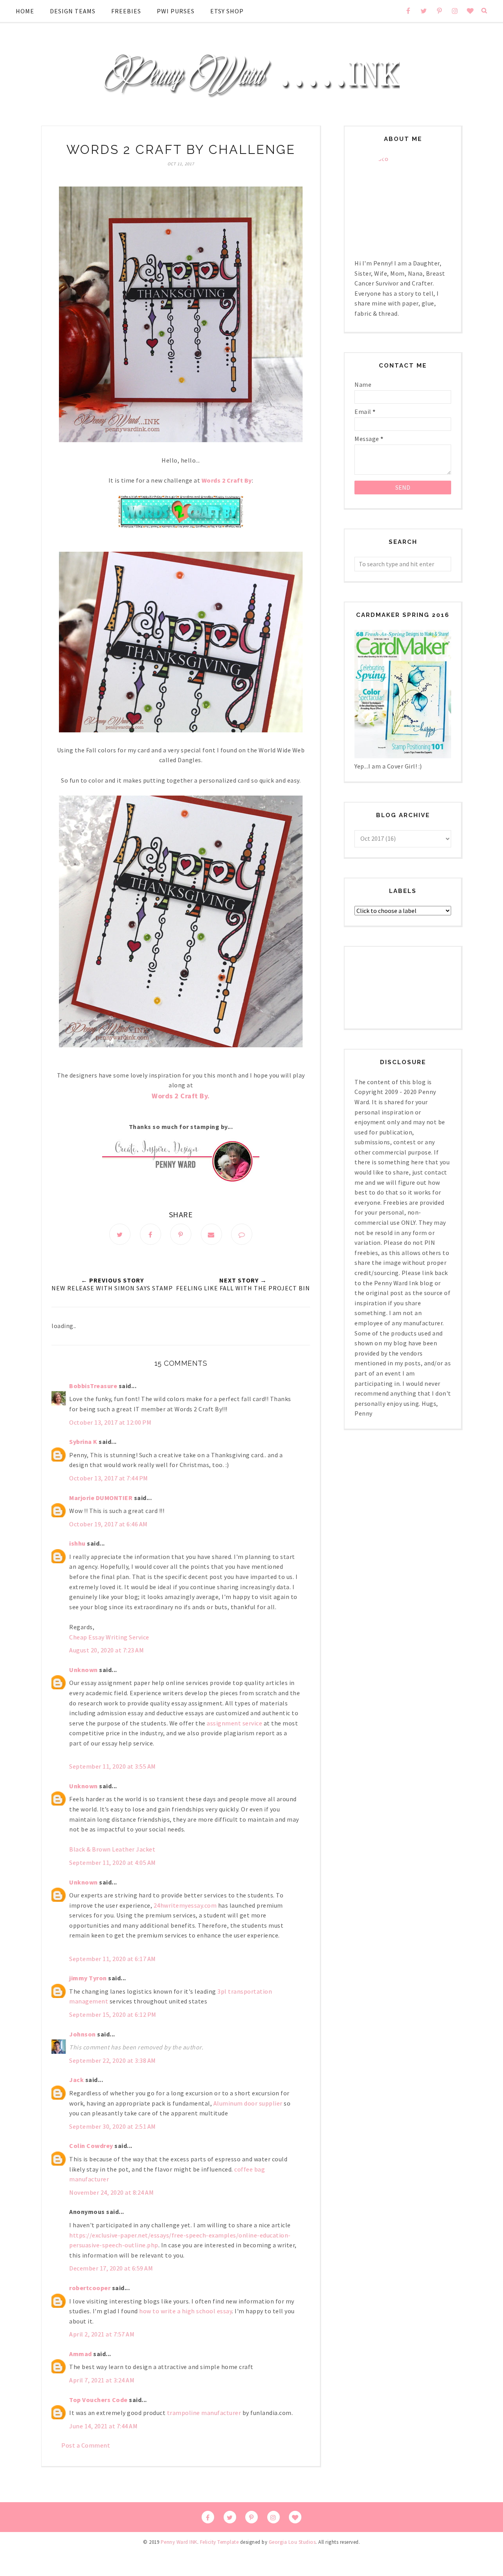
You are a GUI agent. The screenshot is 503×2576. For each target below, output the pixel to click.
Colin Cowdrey (91, 2146)
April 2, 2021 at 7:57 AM (102, 2334)
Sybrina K (83, 1442)
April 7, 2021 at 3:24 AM (102, 2380)
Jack (76, 2080)
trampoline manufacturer (204, 2413)
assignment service (234, 1723)
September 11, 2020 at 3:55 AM (113, 1766)
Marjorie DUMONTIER (102, 1498)
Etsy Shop (227, 11)
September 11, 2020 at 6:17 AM (113, 1959)
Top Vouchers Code (98, 2400)
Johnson (83, 2034)
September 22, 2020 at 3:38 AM (113, 2060)
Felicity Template (219, 2542)
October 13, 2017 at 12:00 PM (110, 1422)
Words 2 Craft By (227, 480)
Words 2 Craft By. (181, 1096)
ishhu (77, 1543)
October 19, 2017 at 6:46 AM (108, 1524)
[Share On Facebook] (151, 1234)
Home (25, 11)
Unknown (84, 1670)
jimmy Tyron (88, 1978)
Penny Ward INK (179, 2542)
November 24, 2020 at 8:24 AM (111, 2192)
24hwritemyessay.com (185, 1905)
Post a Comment (86, 2445)
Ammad (81, 2354)
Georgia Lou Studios (292, 2542)
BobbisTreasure (93, 1386)
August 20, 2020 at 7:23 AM (106, 1650)
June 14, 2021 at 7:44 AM (103, 2426)
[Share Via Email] (211, 1234)
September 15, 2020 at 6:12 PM (113, 2014)
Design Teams (73, 11)
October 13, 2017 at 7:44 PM (109, 1478)
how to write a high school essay (185, 2311)
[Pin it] (181, 1234)
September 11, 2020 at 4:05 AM (113, 1862)
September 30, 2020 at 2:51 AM (113, 2126)
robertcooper (90, 2288)
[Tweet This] (120, 1234)
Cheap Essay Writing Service (109, 1637)
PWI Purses (176, 11)
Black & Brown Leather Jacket (112, 1849)
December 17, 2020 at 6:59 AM (111, 2268)
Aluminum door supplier (248, 2103)
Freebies (126, 11)
